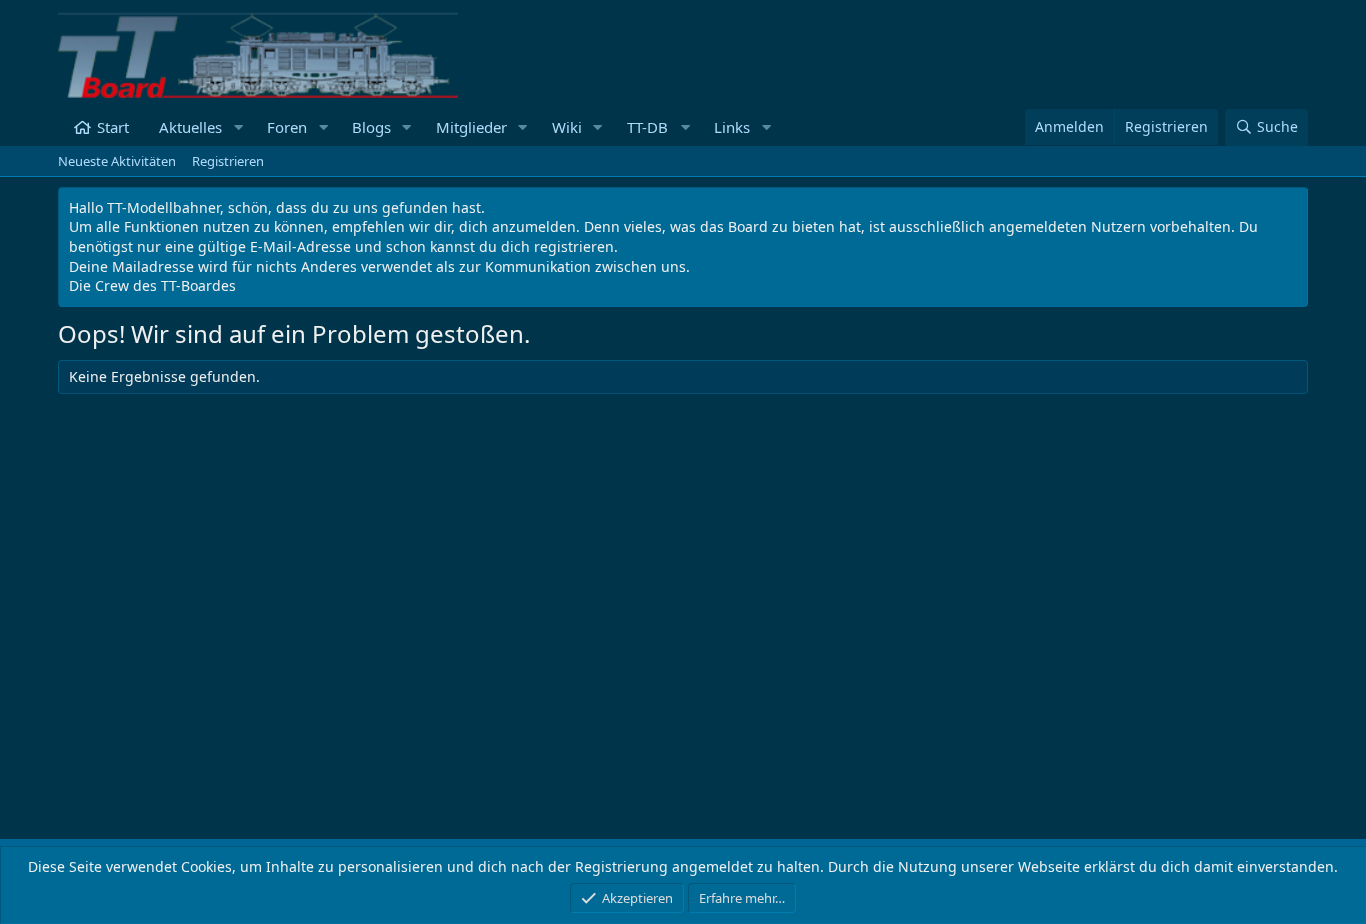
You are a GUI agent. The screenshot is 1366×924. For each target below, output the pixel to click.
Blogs (371, 127)
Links (732, 127)
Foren (287, 127)
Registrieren (228, 161)
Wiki (567, 127)
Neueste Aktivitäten (117, 161)
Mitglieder (471, 127)
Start (113, 127)
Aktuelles (190, 127)
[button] (238, 127)
